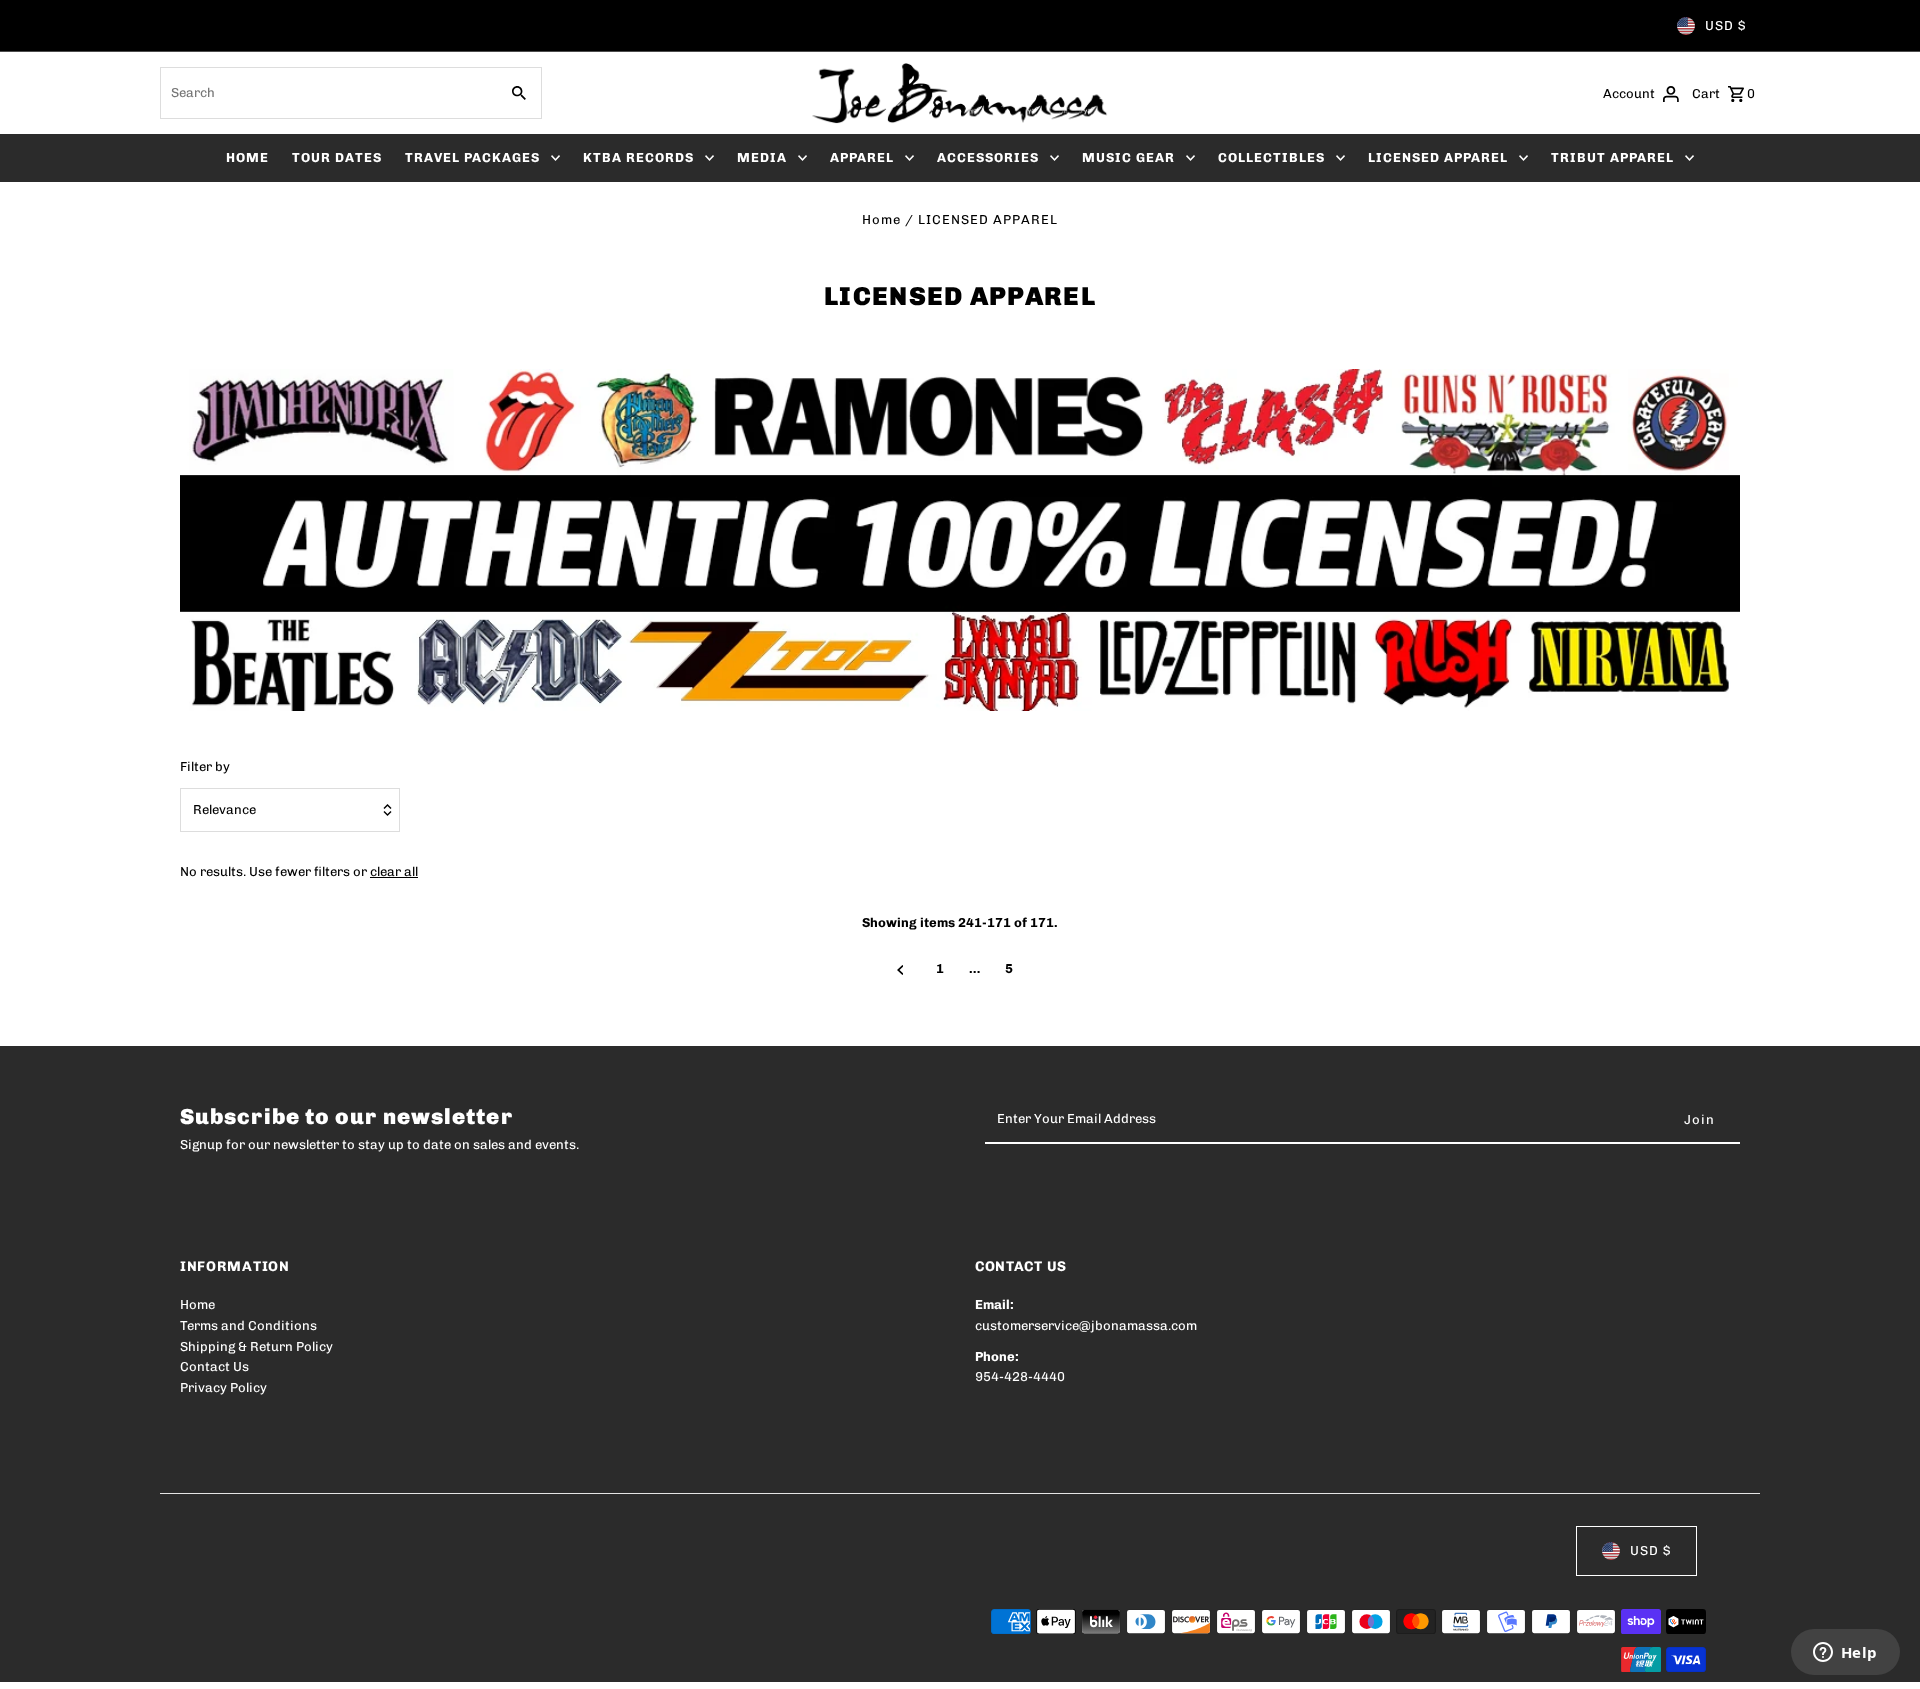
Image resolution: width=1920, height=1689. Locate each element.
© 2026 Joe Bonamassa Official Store (296, 1660)
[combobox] (327, 93)
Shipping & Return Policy (256, 1346)
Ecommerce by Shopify (548, 1660)
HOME (247, 157)
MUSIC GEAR (1128, 157)
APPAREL (862, 157)
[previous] (900, 970)
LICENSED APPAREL (1438, 157)
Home (881, 219)
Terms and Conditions (248, 1325)
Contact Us (214, 1366)
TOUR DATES (337, 157)
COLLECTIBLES (1271, 157)
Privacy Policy (223, 1387)
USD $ (1725, 25)
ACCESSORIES (988, 157)
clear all (394, 871)
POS (435, 1660)
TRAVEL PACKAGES (472, 157)
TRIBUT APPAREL (1612, 157)
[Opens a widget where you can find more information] (1845, 1654)
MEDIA (762, 157)
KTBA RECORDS (638, 157)
